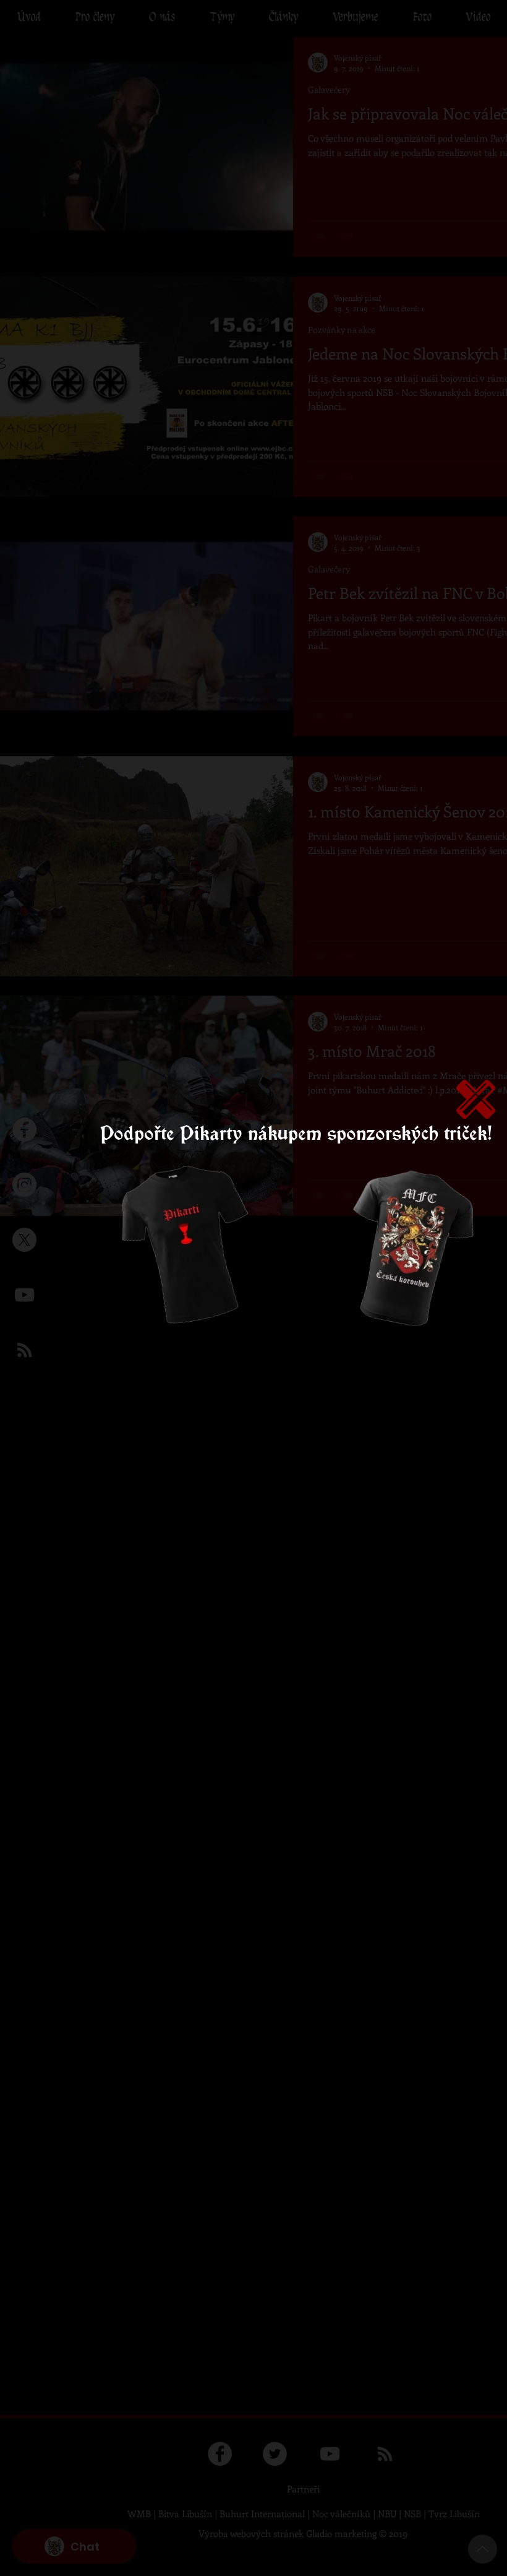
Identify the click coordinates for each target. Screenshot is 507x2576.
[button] (476, 1099)
